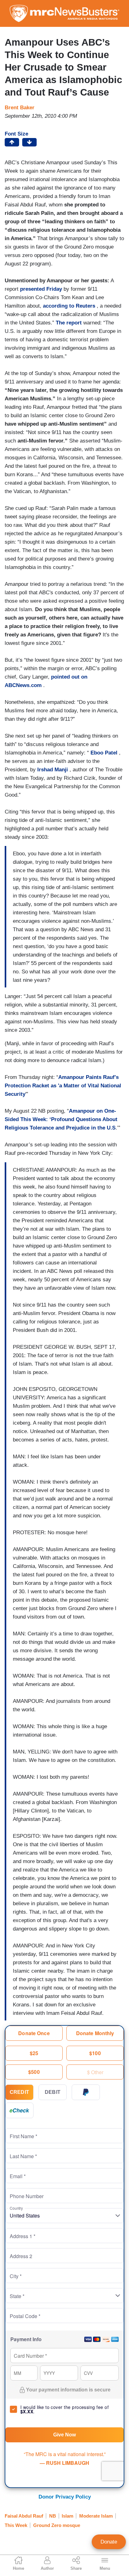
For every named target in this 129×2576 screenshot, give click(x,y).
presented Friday (41, 289)
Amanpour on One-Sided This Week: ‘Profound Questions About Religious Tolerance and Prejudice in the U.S (61, 1119)
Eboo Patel (104, 753)
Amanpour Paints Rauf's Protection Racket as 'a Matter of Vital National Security (63, 1086)
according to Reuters (69, 306)
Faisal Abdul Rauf (24, 2516)
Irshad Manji (53, 770)
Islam (67, 2516)
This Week (16, 2525)
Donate (109, 2542)
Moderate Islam (96, 2516)
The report (69, 323)
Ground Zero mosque (57, 2525)
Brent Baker (20, 108)
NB (53, 2516)
